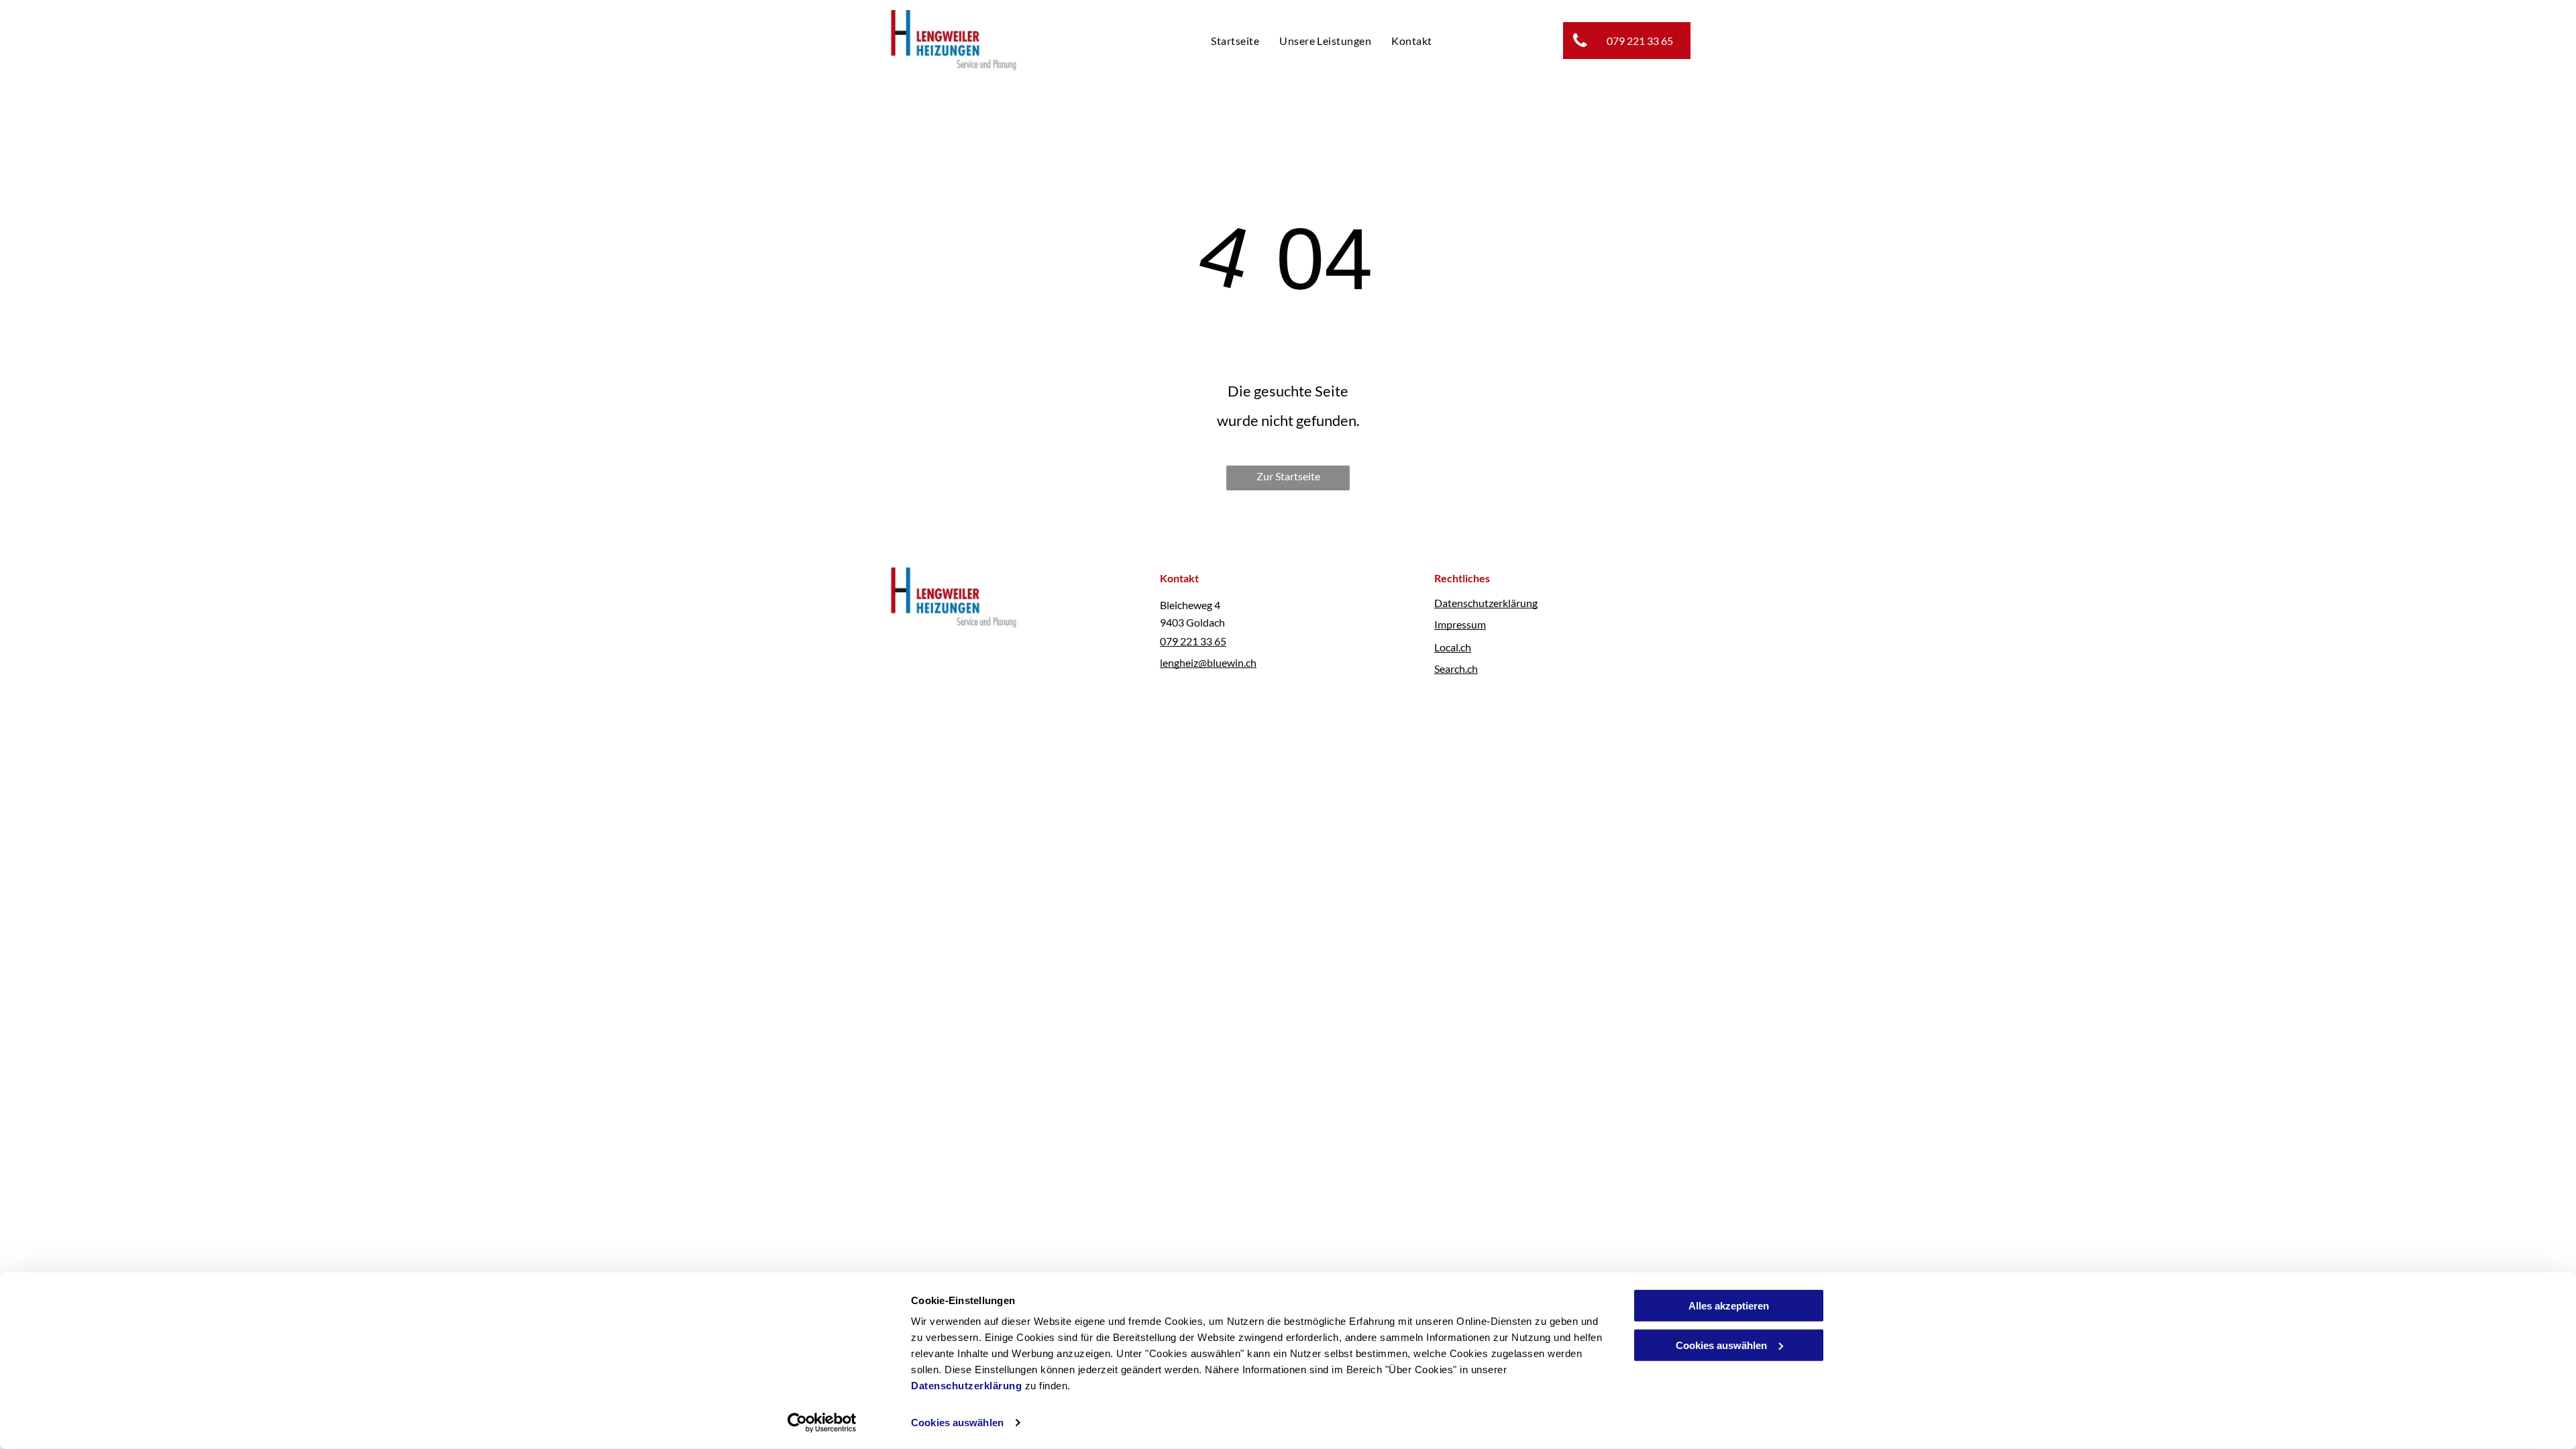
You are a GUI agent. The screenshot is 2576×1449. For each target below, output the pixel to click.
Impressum (1460, 624)
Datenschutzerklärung (966, 1386)
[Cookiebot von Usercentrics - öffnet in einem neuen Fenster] (822, 1423)
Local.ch (1453, 647)
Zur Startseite (1288, 476)
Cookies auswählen (957, 1423)
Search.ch (1456, 668)
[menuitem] (1235, 40)
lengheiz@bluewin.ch (1208, 662)
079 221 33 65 (1193, 641)
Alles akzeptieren (1729, 1306)
